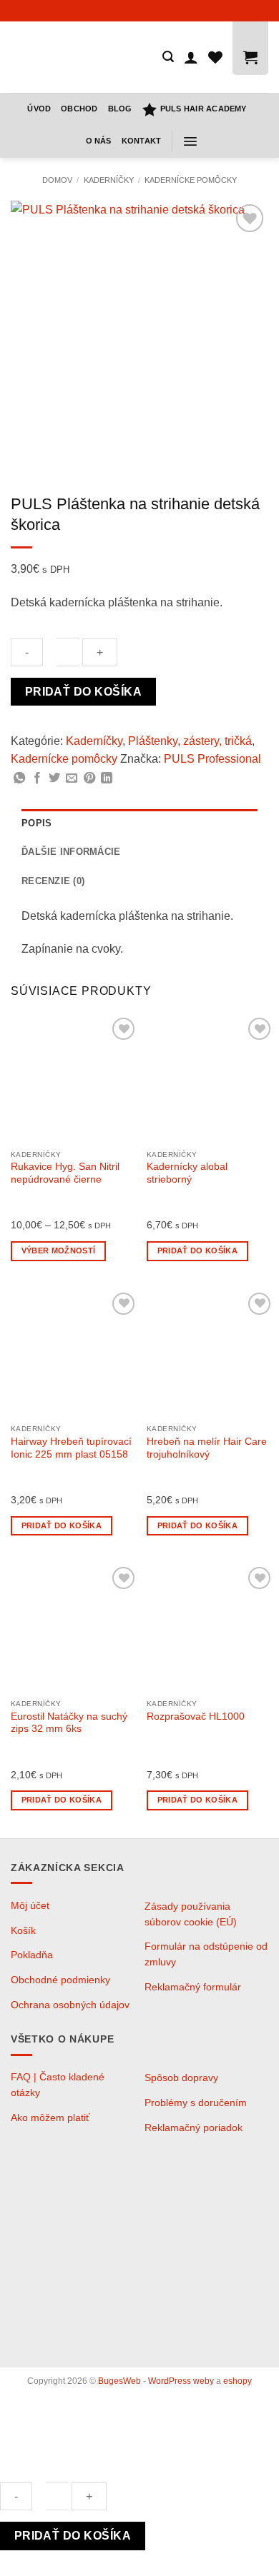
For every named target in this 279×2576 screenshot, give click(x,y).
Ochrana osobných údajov (70, 2005)
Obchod (79, 109)
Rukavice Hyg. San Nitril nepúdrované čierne (65, 1173)
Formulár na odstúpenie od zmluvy (206, 1954)
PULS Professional (212, 759)
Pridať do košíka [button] (197, 1251)
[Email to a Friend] (72, 778)
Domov (57, 180)
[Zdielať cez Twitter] (54, 778)
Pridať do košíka (83, 692)
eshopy (238, 2381)
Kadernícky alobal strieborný (187, 1173)
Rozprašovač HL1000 (196, 1717)
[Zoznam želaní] (215, 57)
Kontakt (142, 141)
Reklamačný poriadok (194, 2128)
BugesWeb (119, 2381)
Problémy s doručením (196, 2103)
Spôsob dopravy (181, 2078)
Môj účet (30, 1906)
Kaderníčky (109, 180)
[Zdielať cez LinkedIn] (107, 778)
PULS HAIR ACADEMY (204, 109)
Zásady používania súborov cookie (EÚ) (191, 1914)
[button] (168, 57)
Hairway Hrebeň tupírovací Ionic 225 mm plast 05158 (71, 1448)
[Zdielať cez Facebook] (37, 778)
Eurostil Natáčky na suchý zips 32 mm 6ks (69, 1723)
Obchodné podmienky (60, 1980)
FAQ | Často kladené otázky (58, 2085)
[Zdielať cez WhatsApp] (19, 778)
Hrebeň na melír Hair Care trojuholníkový (207, 1448)
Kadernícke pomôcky (191, 180)
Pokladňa (32, 1955)
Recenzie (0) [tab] (53, 881)
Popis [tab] (36, 823)
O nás (99, 141)
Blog (120, 109)
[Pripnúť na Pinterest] (89, 778)
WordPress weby (181, 2381)
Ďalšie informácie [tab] (71, 852)
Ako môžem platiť (50, 2118)
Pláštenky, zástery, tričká (190, 741)
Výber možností (59, 1251)
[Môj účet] (191, 57)
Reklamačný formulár (193, 1987)
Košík (23, 1931)
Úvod (39, 109)
